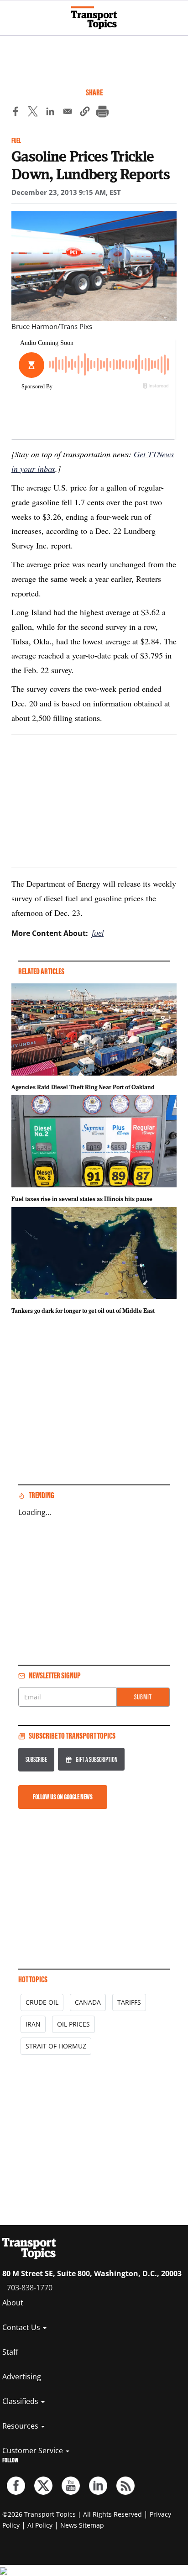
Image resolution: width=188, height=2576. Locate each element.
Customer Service (34, 2451)
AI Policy (40, 2525)
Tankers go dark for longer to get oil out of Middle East (83, 1311)
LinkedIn (98, 2486)
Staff (10, 2352)
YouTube (71, 2486)
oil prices (73, 2024)
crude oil (42, 2002)
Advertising (22, 2377)
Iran (33, 2024)
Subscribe (36, 1759)
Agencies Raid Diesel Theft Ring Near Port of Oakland (83, 1087)
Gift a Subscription (97, 1759)
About (13, 2303)
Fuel (16, 141)
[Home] (94, 18)
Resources (21, 2426)
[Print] (102, 113)
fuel (98, 933)
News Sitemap (82, 2525)
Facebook (16, 2486)
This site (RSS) (125, 2486)
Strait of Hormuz (56, 2046)
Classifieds (21, 2401)
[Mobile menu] (11, 14)
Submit (143, 1697)
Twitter (43, 2486)
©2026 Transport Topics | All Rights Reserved (72, 2514)
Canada (88, 2002)
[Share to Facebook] (16, 113)
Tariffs (129, 2002)
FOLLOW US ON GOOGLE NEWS (63, 1797)
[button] (85, 113)
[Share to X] (33, 113)
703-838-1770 (30, 2288)
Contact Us (22, 2327)
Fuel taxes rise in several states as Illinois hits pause (82, 1199)
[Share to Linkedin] (50, 113)
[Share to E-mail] (68, 113)
